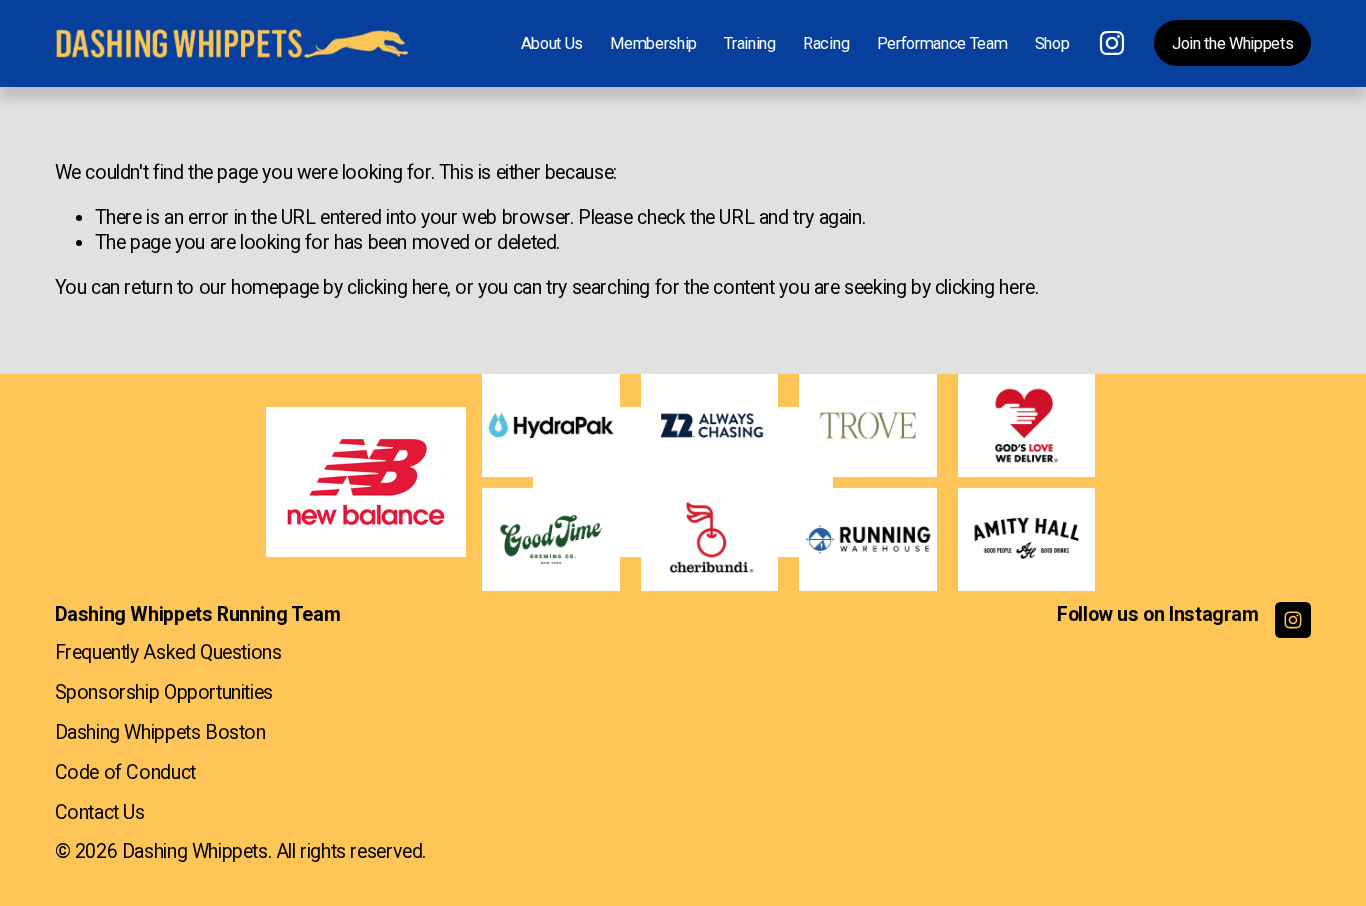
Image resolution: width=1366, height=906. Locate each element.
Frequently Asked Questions (168, 652)
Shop (1052, 43)
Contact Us (100, 812)
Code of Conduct (125, 772)
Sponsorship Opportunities (164, 692)
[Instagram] (1112, 43)
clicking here (397, 287)
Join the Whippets (1232, 43)
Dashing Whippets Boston (160, 732)
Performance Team (942, 43)
